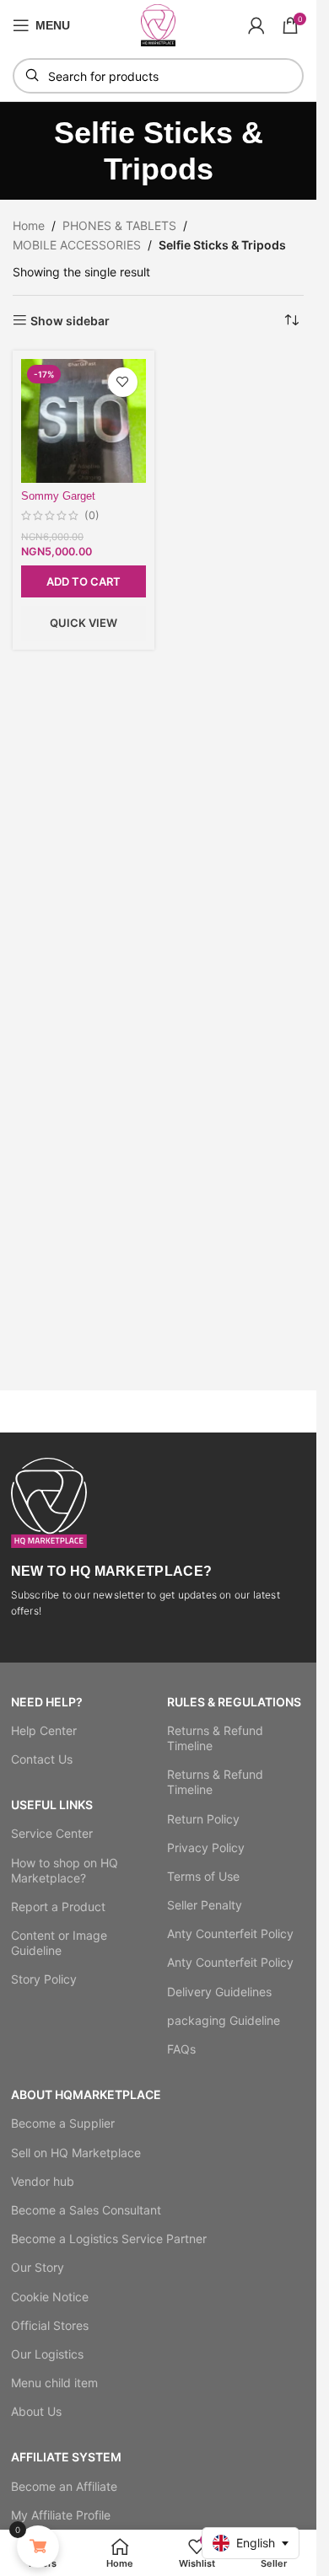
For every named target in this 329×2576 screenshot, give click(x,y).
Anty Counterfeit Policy (230, 1933)
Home (29, 225)
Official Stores (50, 2325)
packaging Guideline (224, 2020)
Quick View (84, 623)
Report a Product (58, 1907)
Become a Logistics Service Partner (109, 2239)
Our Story (38, 2267)
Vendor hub (43, 2181)
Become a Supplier (63, 2123)
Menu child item (54, 2383)
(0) (92, 516)
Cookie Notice (50, 2297)
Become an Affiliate (64, 2486)
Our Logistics (47, 2354)
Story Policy (44, 1979)
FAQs (181, 2049)
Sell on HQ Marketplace (76, 2153)
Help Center (44, 1730)
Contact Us (42, 1759)
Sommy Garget (58, 496)
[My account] (256, 25)
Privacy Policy (206, 1848)
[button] (84, 581)
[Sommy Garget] (84, 421)
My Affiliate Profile (61, 2515)
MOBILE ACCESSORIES (77, 245)
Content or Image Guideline (59, 1943)
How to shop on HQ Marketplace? (65, 1870)
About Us (36, 2411)
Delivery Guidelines (219, 1992)
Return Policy (203, 1819)
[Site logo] (159, 24)
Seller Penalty (205, 1905)
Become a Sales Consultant (86, 2210)
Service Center (52, 1833)
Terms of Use (203, 1876)
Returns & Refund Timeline (215, 1738)
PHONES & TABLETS (119, 225)
